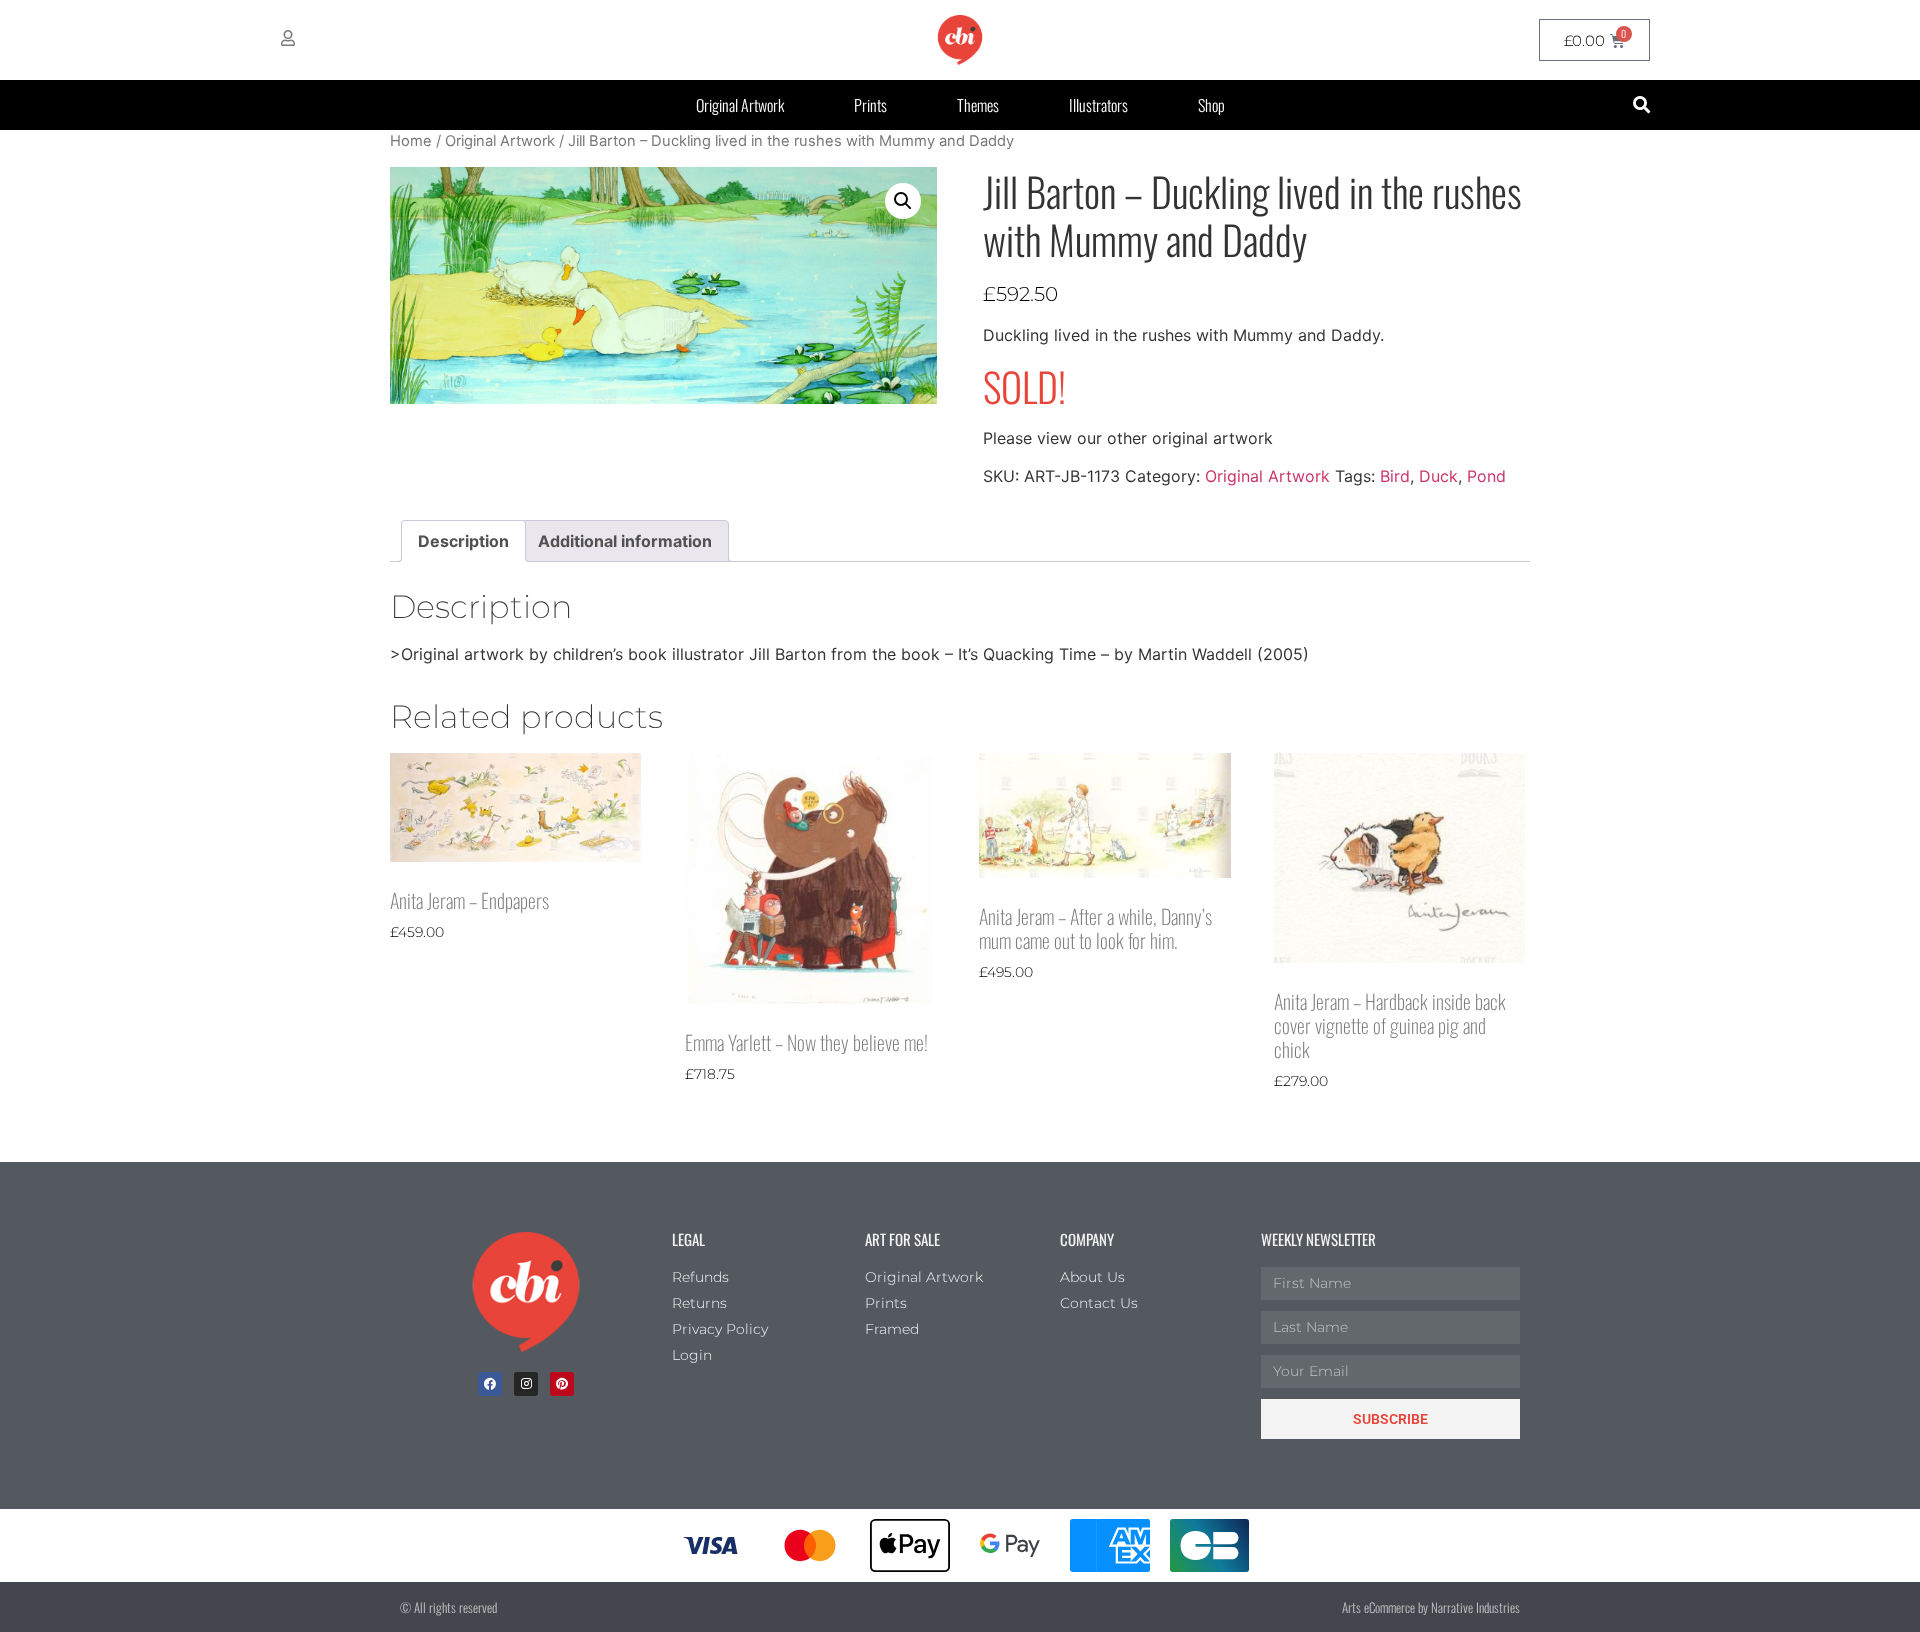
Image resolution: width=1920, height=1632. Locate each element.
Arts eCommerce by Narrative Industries (1431, 1607)
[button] (1641, 105)
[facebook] (490, 1384)
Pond (1486, 476)
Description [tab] (463, 541)
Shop (1211, 105)
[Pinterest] (562, 1384)
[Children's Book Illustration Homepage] (526, 1292)
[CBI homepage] (960, 40)
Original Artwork (740, 105)
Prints (870, 105)
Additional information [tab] (625, 541)
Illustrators (1098, 105)
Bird (1395, 476)
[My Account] (288, 38)
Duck (1438, 476)
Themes (978, 105)
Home (411, 141)
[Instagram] (526, 1384)
